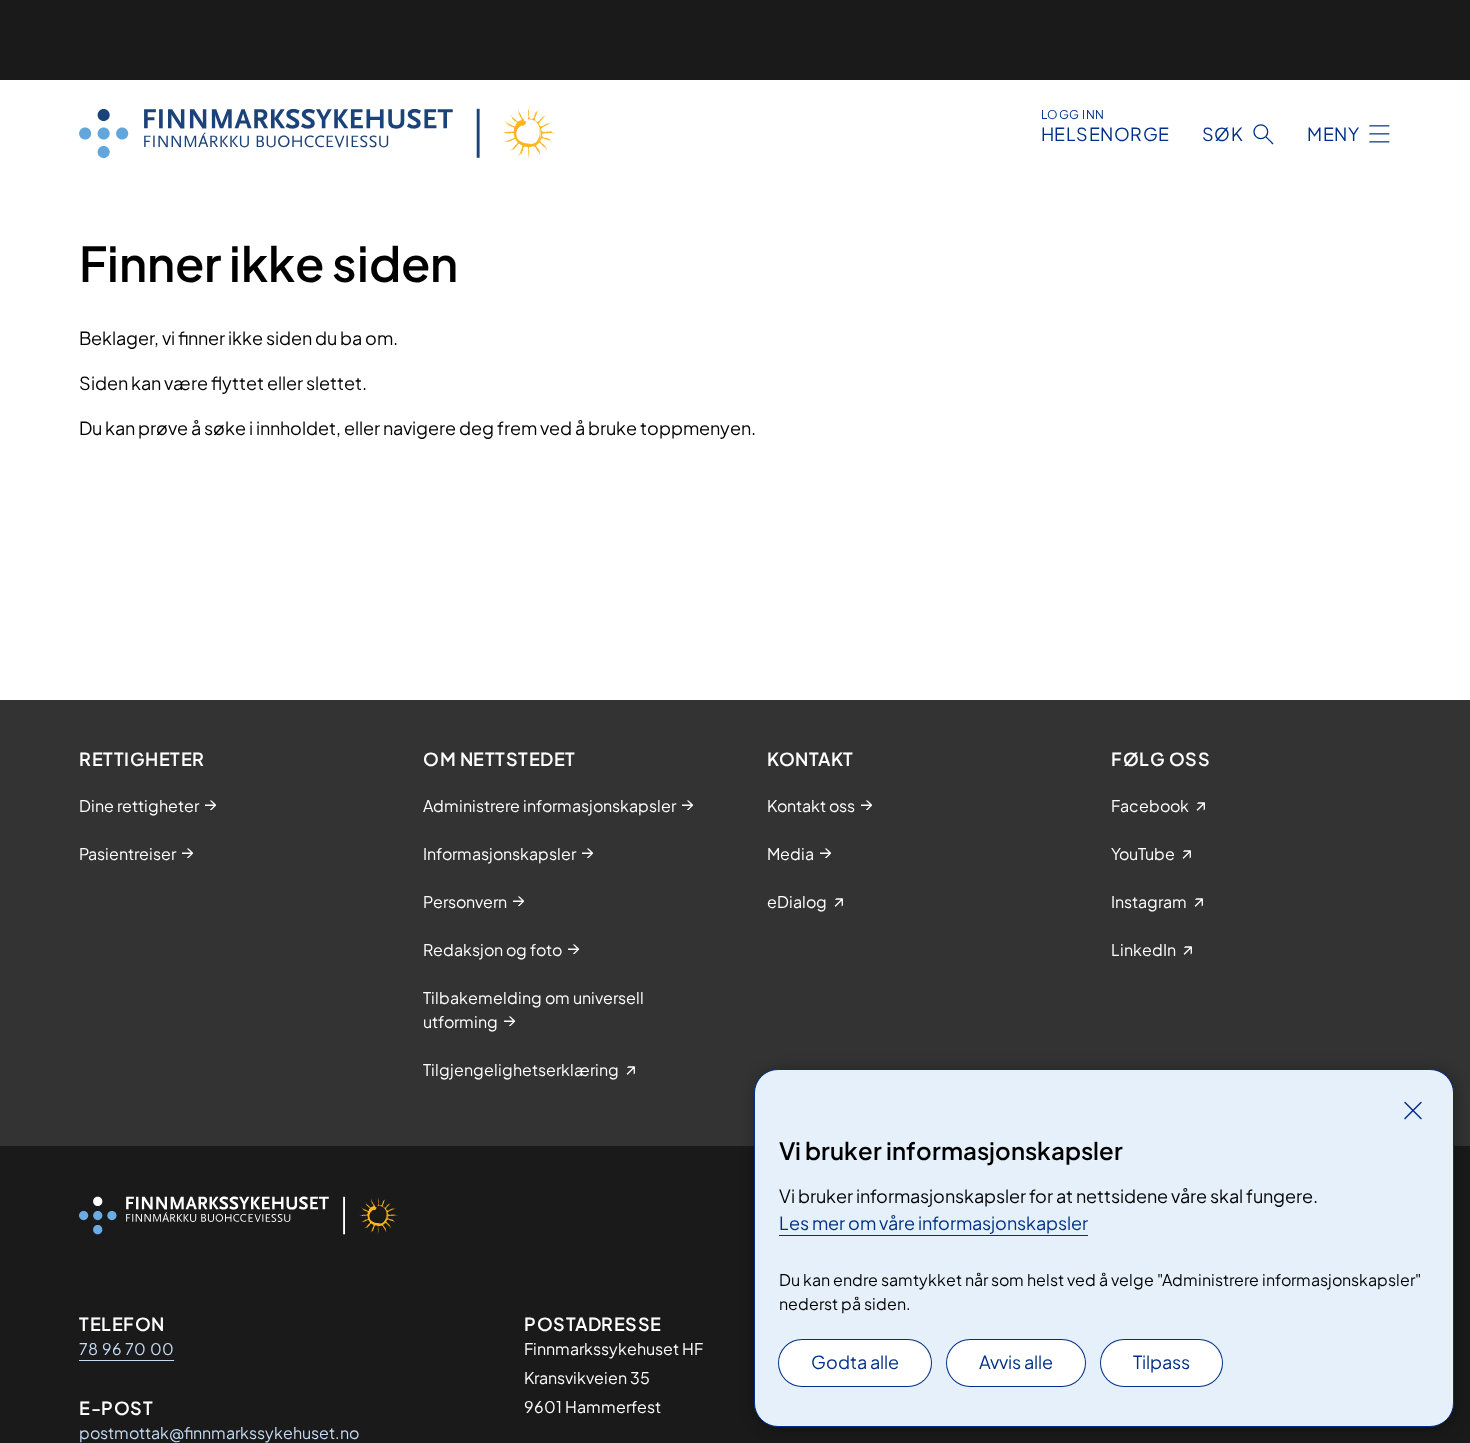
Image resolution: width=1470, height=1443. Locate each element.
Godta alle (855, 1361)
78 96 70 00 (126, 1348)
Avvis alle (1016, 1361)
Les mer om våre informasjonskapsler (933, 1222)
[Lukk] (1413, 1110)
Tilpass (1161, 1361)
